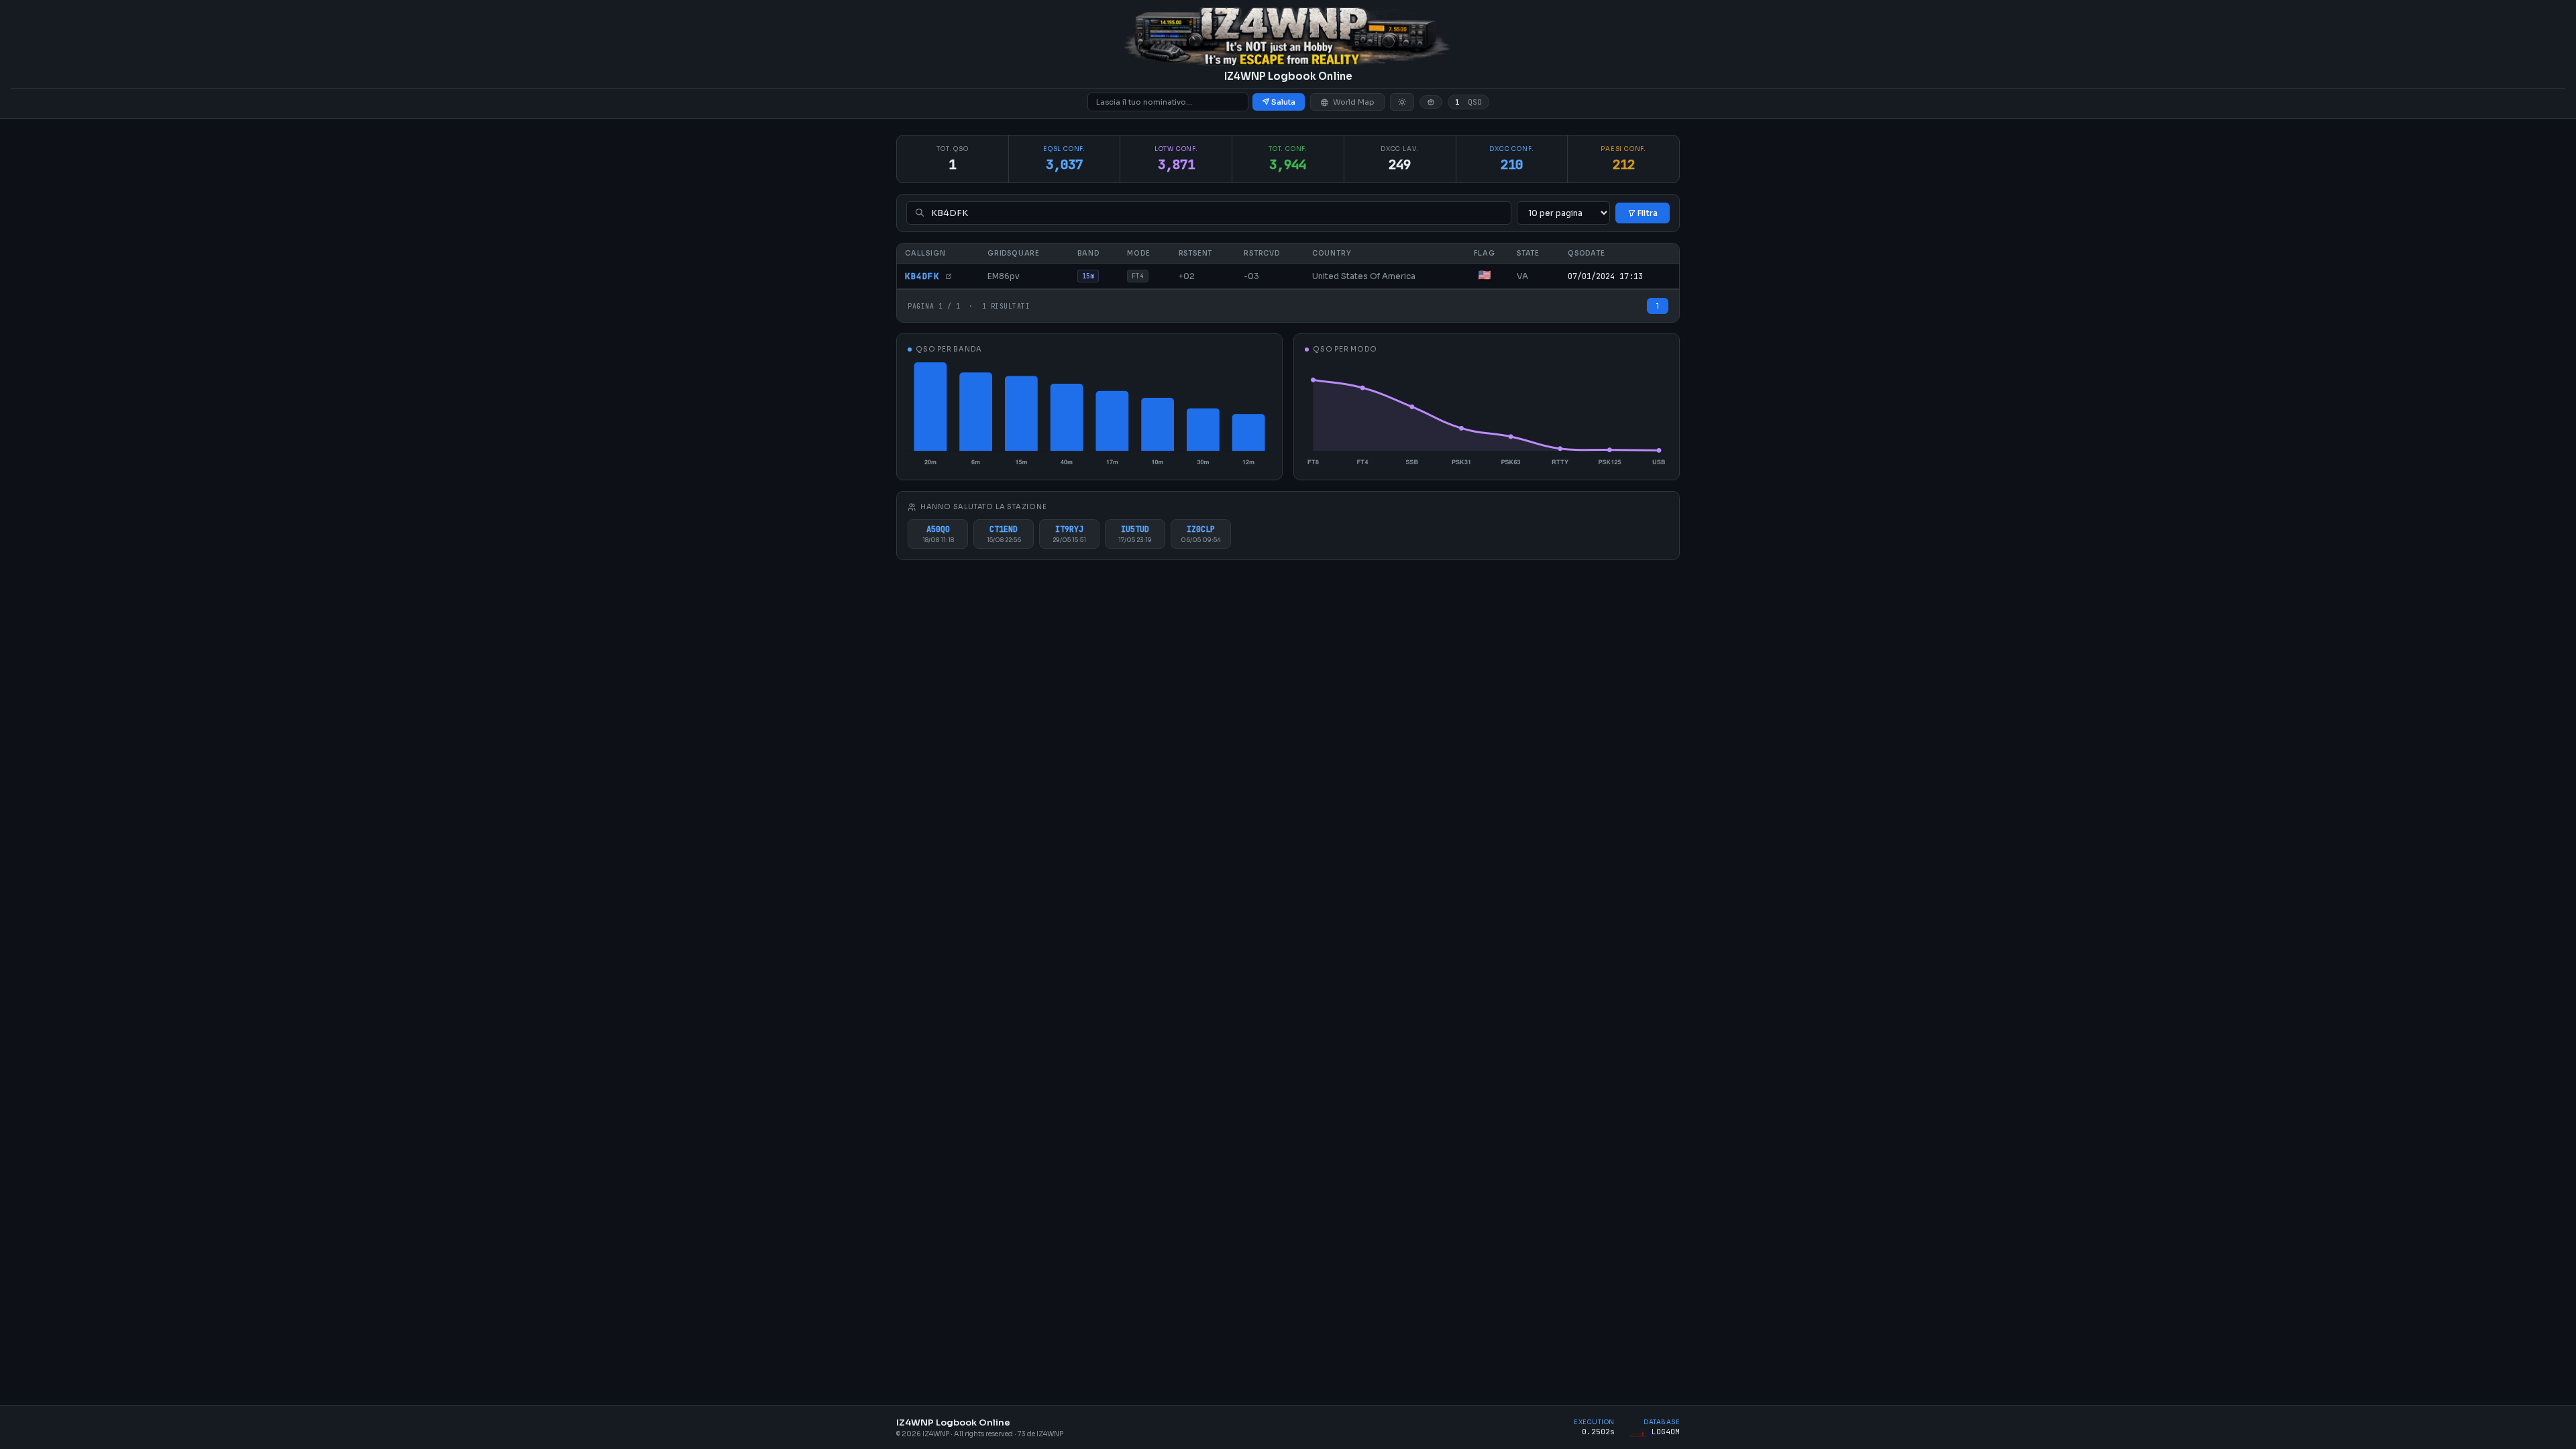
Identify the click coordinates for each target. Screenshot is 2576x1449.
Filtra (1647, 213)
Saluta (1283, 102)
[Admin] (1431, 102)
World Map (1354, 102)
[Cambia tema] (1402, 102)
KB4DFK (925, 276)
